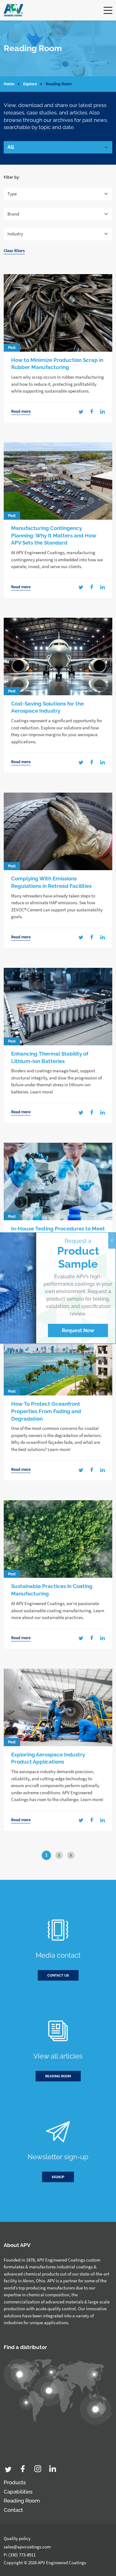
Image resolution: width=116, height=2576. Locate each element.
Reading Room (22, 2501)
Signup (58, 2177)
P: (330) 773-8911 (20, 2555)
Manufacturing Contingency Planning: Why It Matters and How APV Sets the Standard (54, 536)
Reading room (58, 2076)
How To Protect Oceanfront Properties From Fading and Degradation (46, 1411)
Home (9, 84)
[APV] (13, 10)
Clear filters (14, 251)
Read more (21, 412)
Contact (13, 2510)
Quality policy (17, 2538)
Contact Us (58, 1975)
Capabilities (18, 2492)
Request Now (78, 1330)
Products (15, 2482)
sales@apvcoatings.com (27, 2547)
